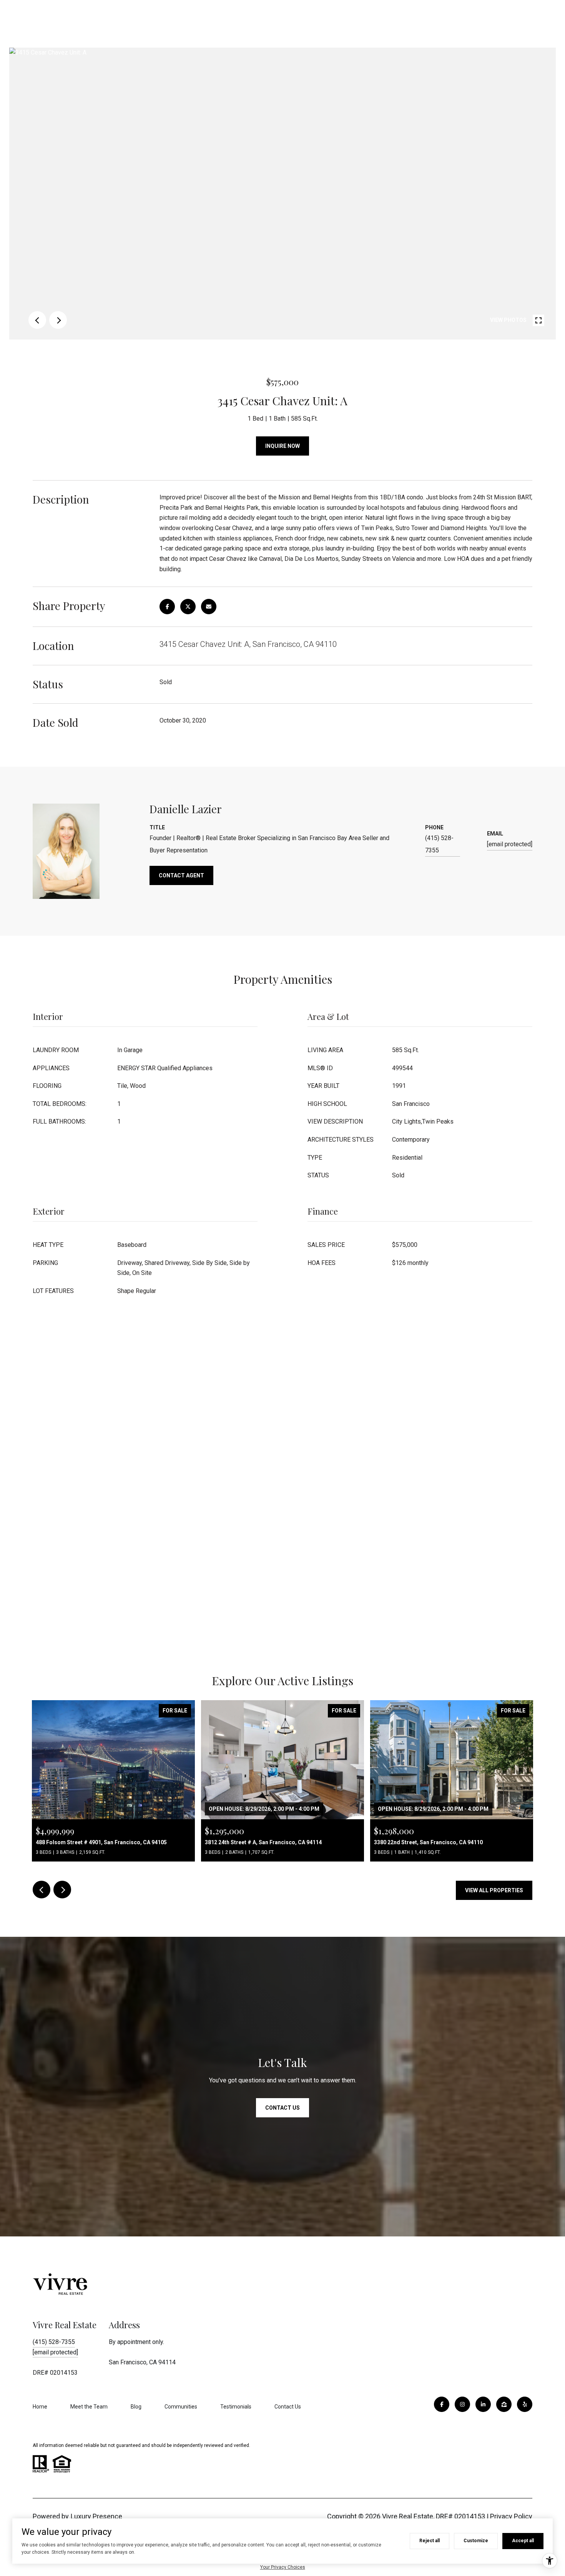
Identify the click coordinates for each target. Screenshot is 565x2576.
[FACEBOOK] (442, 2404)
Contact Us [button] (282, 2108)
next (58, 320)
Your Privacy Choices (283, 2567)
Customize (476, 2541)
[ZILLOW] (504, 2404)
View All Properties (494, 1890)
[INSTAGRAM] (462, 2404)
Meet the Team (89, 2407)
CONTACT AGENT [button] (181, 875)
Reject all (430, 2541)
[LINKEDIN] (483, 2404)
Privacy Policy (511, 2516)
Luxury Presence (96, 2516)
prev (37, 320)
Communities (181, 2407)
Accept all (523, 2541)
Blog (136, 2407)
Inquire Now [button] (282, 446)
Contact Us (288, 2407)
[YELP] (525, 2404)
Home (40, 2407)
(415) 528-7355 (439, 844)
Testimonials (236, 2407)
